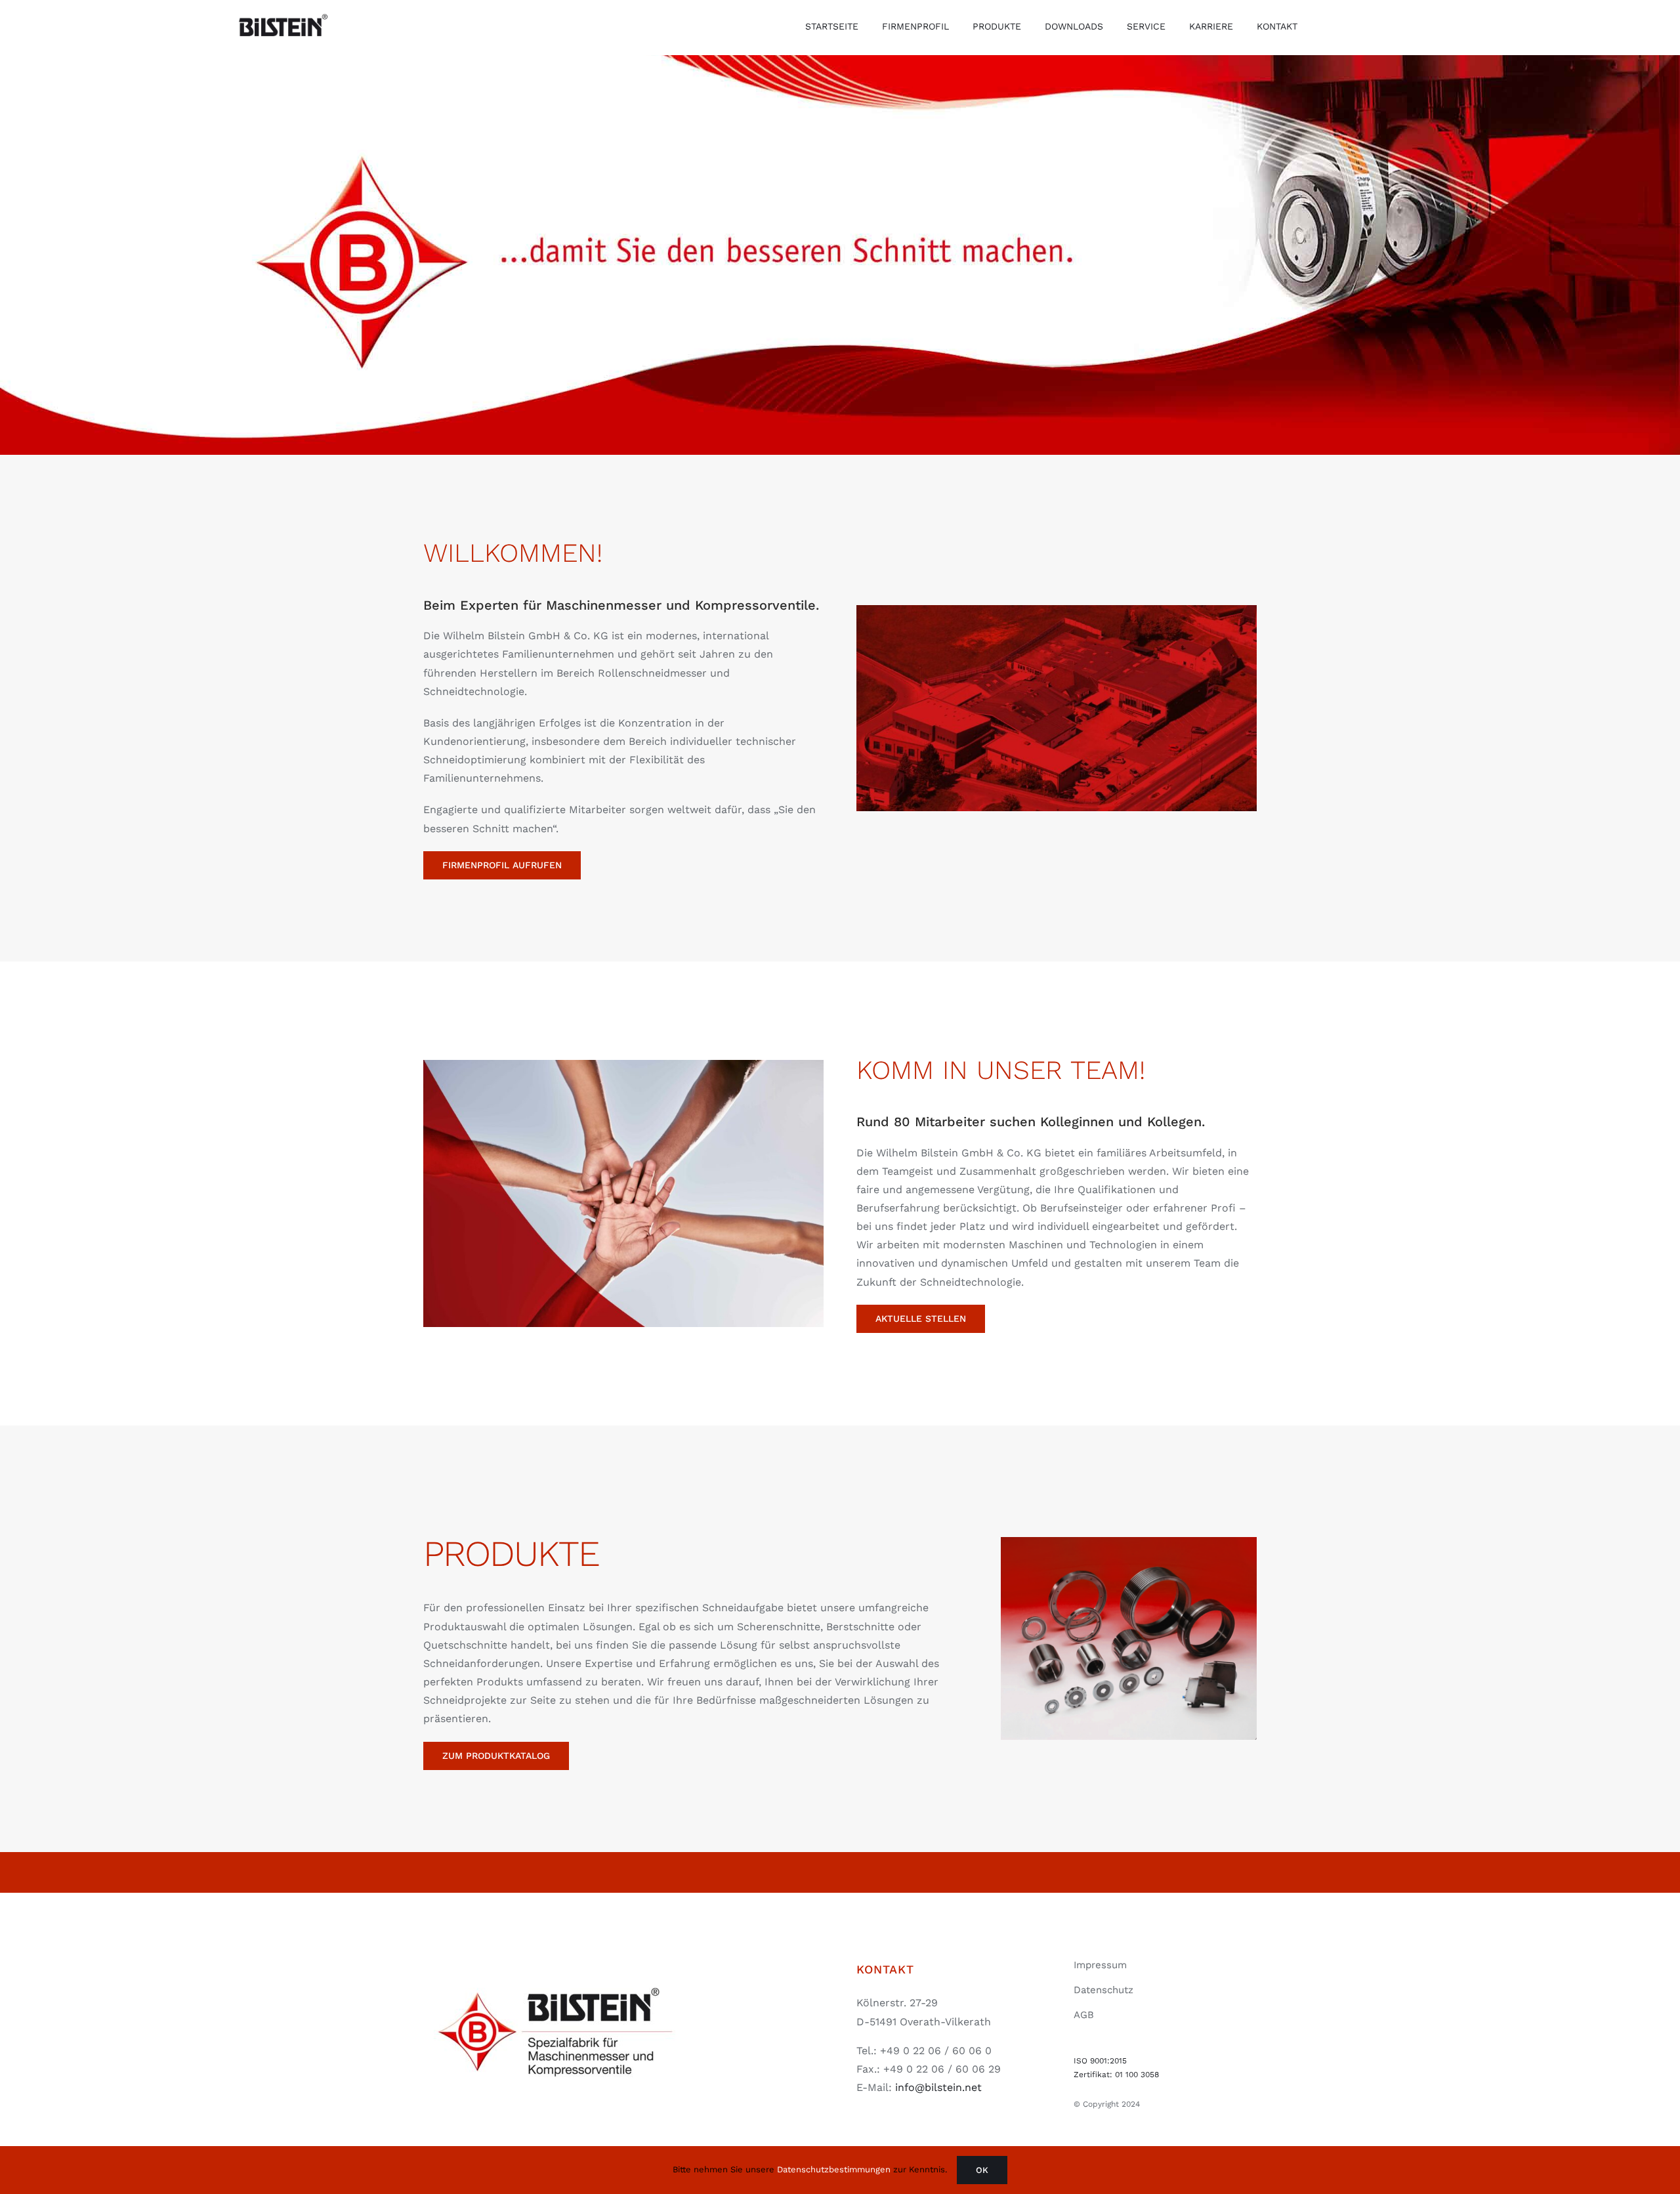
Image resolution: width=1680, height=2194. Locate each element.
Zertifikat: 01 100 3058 (1116, 2075)
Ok (982, 2170)
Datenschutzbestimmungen (834, 2169)
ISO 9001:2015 (1100, 2061)
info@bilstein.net (938, 2087)
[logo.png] (555, 1961)
